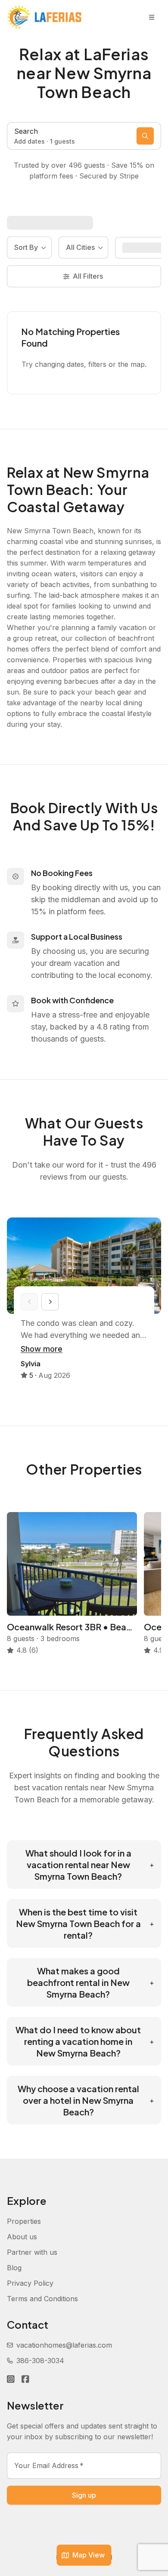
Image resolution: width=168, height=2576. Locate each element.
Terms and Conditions (42, 2299)
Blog (14, 2268)
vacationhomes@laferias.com (64, 2345)
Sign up (84, 2495)
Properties (24, 2221)
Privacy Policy (30, 2283)
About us (22, 2237)
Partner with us (32, 2252)
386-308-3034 (40, 2361)
